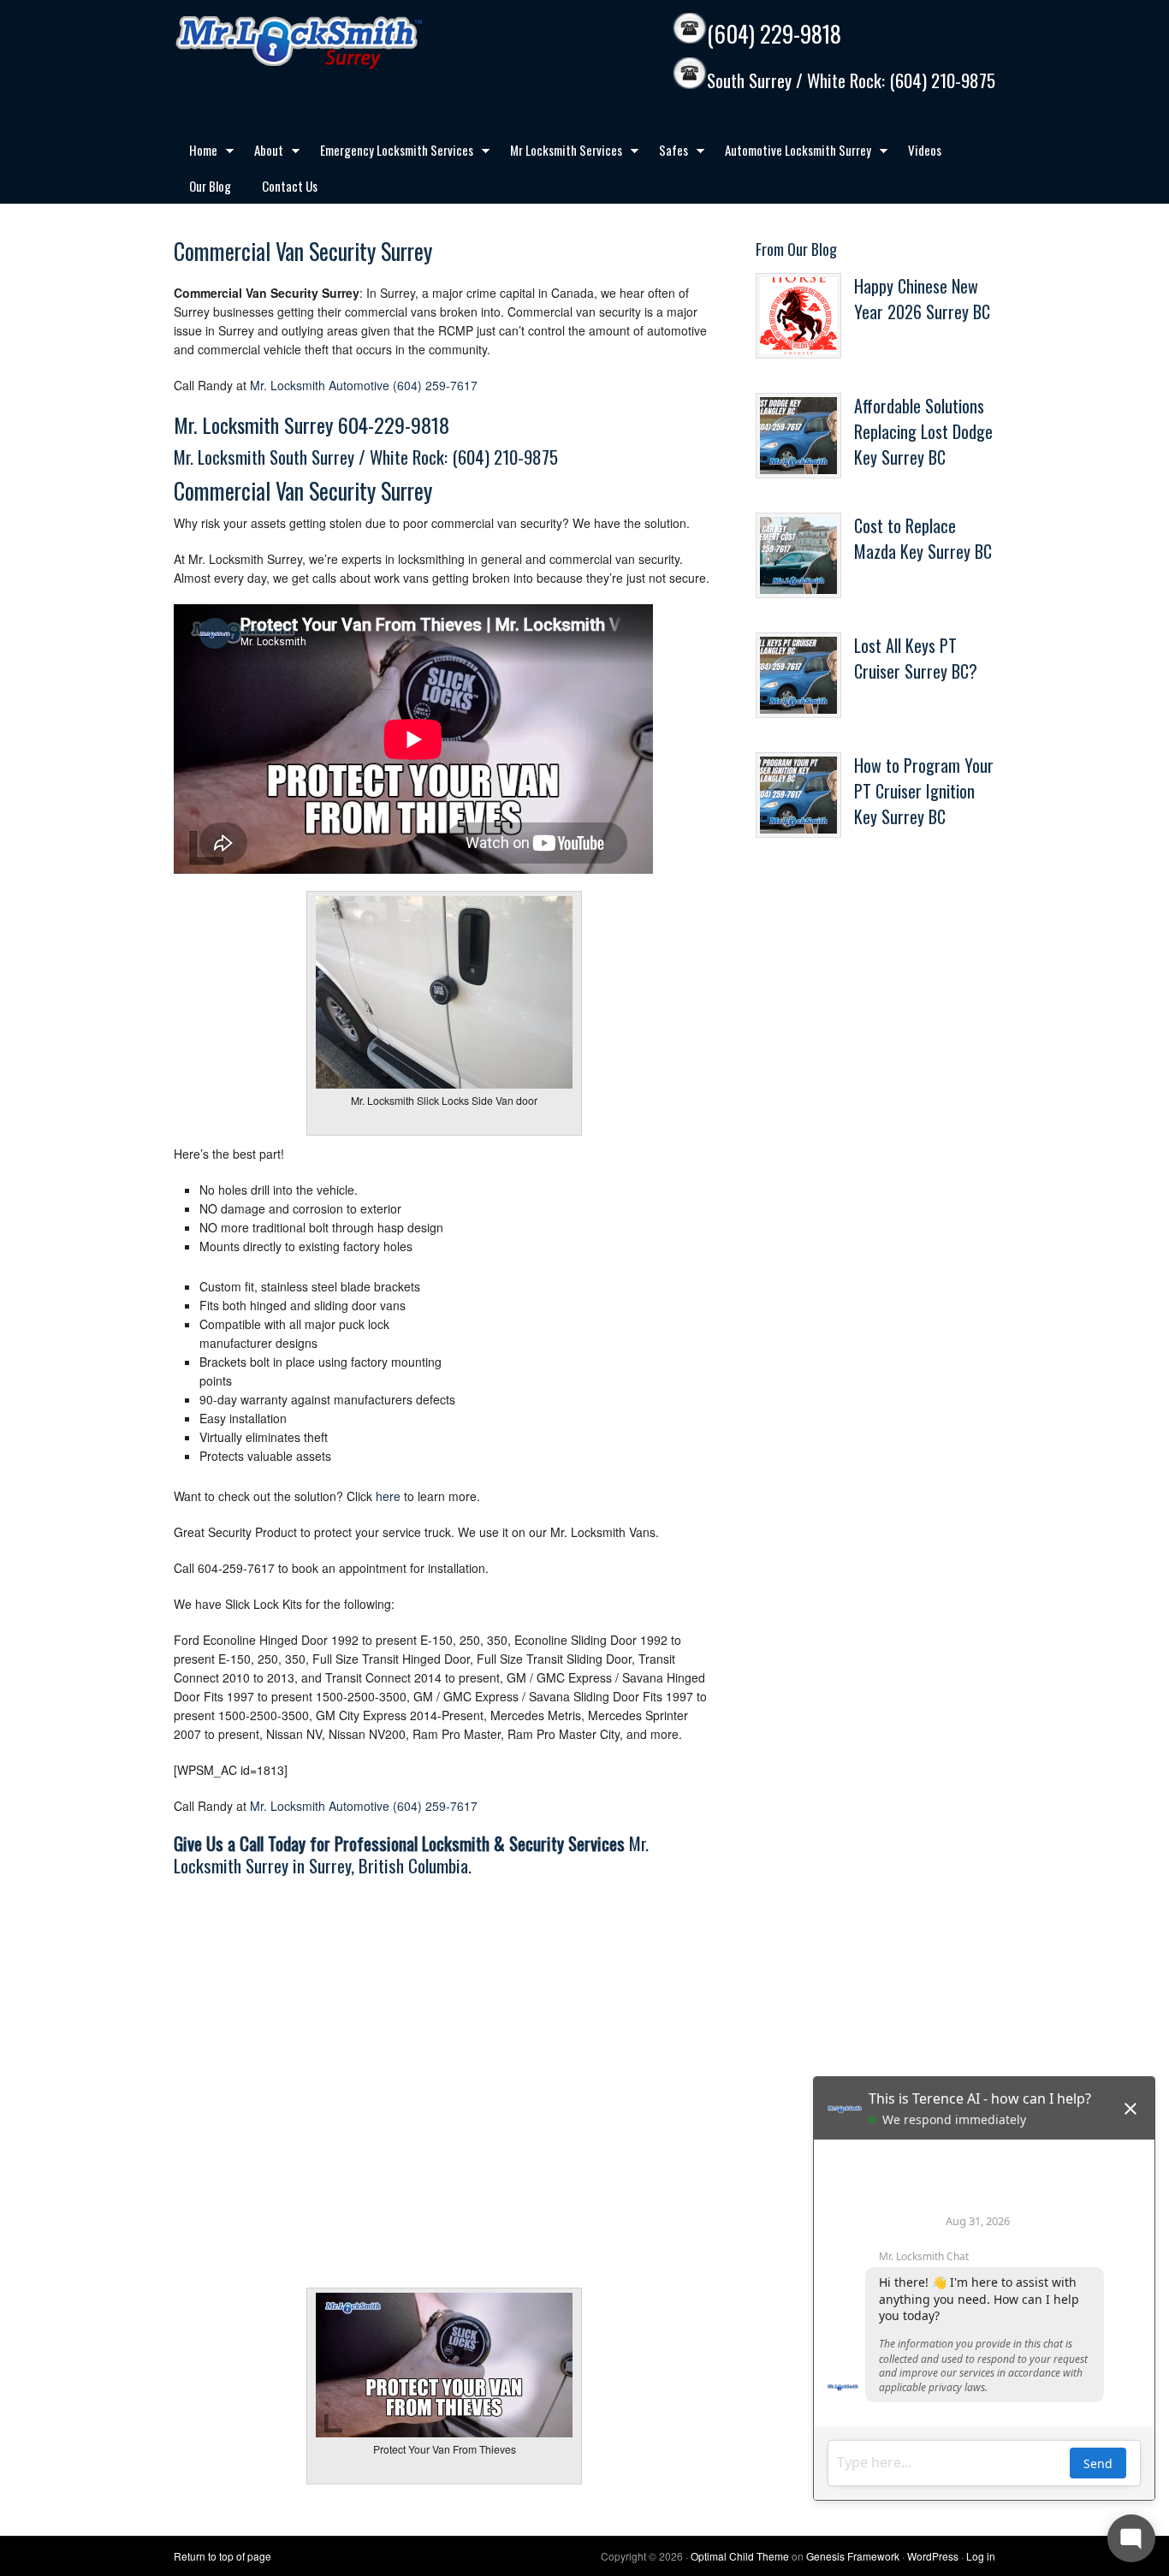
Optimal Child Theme (740, 2556)
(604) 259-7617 (435, 385)
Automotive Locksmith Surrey (790, 153)
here (388, 1496)
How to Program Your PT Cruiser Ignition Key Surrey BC (924, 791)
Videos (925, 150)
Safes (666, 153)
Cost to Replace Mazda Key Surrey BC (923, 538)
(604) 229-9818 (774, 34)
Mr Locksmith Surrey (336, 43)
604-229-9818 (394, 424)
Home (196, 153)
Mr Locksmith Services (558, 153)
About (261, 153)
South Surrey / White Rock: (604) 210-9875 (851, 81)
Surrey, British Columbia (389, 1865)
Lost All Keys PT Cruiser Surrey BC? (916, 658)
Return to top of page (223, 2556)
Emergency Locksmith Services (389, 153)
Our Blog (210, 186)
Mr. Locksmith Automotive (320, 385)
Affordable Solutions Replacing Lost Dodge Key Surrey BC (923, 431)
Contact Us (290, 186)
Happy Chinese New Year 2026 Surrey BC (922, 299)
